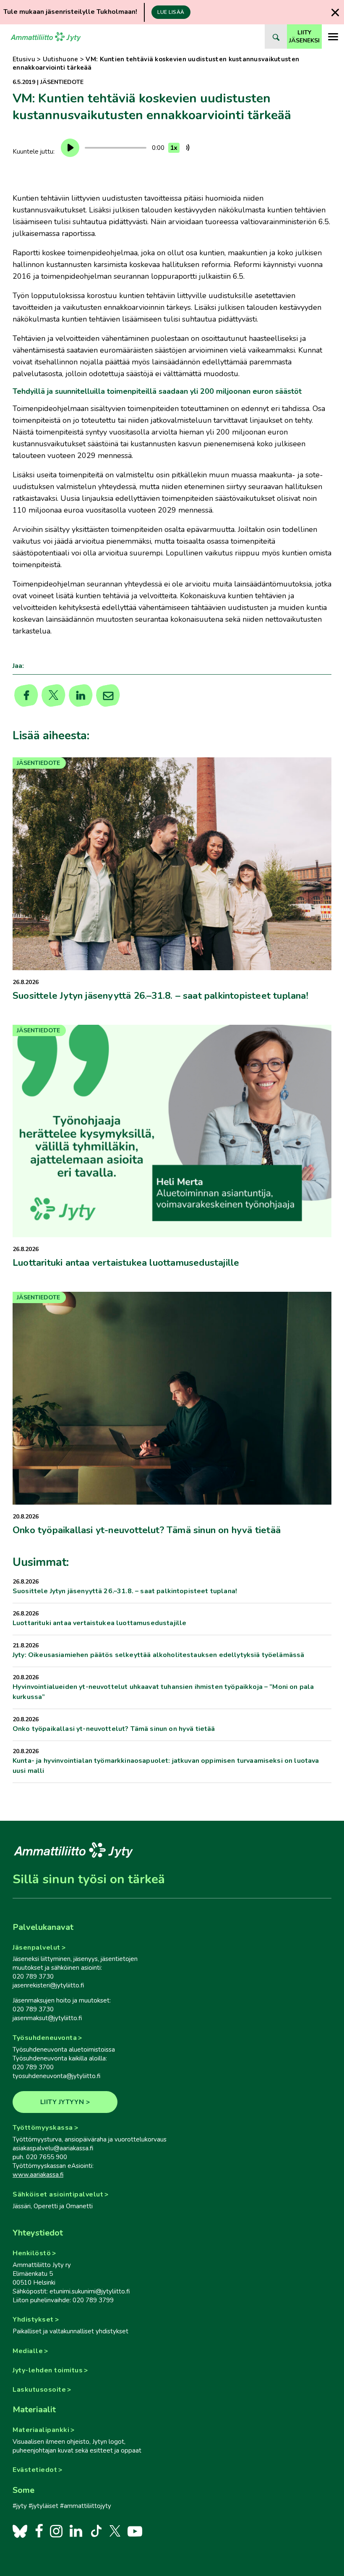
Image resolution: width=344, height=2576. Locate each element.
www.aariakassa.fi (38, 2175)
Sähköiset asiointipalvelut (58, 2194)
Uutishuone (61, 59)
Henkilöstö (32, 2253)
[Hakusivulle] (276, 37)
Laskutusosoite (39, 2390)
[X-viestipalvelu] (115, 2531)
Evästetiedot (35, 2470)
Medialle (28, 2351)
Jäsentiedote (62, 82)
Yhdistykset (33, 2319)
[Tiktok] (95, 2531)
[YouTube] (135, 2531)
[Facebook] (39, 2531)
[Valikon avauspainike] (333, 37)
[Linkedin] (81, 696)
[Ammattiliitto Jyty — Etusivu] (46, 37)
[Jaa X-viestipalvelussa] (53, 696)
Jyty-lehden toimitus (48, 2370)
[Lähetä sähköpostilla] (108, 696)
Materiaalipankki (41, 2430)
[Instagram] (56, 2531)
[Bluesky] (20, 2531)
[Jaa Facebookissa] (26, 696)
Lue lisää (171, 12)
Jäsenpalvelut (36, 1948)
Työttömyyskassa (43, 2128)
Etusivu (24, 59)
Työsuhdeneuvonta (45, 2038)
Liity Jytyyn (62, 2102)
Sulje (335, 12)
